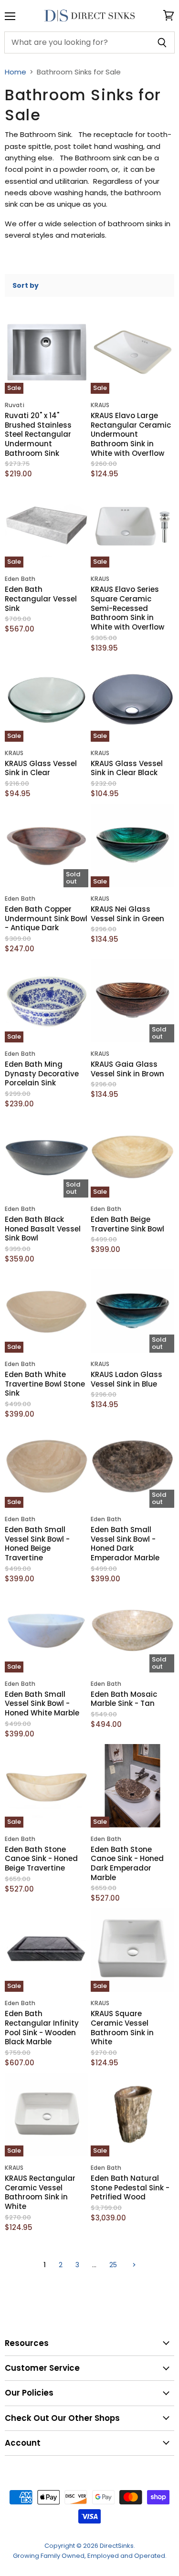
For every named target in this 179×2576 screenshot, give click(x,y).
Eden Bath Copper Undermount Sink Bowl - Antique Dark (46, 918)
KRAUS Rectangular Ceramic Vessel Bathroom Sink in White (40, 2192)
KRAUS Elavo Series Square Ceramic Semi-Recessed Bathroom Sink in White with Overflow (127, 608)
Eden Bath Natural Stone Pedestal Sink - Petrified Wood (130, 2187)
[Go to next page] (133, 2265)
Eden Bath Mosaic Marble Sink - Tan (124, 1699)
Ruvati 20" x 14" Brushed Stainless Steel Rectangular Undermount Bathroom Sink (38, 434)
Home (16, 72)
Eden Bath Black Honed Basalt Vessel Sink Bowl (43, 1229)
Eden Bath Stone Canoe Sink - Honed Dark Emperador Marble (127, 1863)
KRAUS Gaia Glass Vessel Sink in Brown (127, 1069)
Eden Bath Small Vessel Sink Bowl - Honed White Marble (42, 1703)
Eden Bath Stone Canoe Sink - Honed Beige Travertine (41, 1859)
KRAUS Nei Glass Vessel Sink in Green (127, 914)
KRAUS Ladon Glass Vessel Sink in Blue (126, 1379)
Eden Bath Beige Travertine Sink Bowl (127, 1224)
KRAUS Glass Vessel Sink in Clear (41, 768)
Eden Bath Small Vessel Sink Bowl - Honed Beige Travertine (37, 1544)
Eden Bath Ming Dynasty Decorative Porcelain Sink (42, 1073)
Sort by (26, 285)
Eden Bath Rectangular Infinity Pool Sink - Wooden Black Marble (42, 2028)
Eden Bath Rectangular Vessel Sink (41, 599)
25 (113, 2265)
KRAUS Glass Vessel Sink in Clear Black (127, 768)
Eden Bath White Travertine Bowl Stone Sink (45, 1384)
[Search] (162, 42)
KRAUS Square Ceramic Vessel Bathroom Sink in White (122, 2028)
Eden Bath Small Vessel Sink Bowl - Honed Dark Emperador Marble (125, 1544)
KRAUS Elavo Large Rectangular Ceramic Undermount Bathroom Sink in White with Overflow (131, 434)
